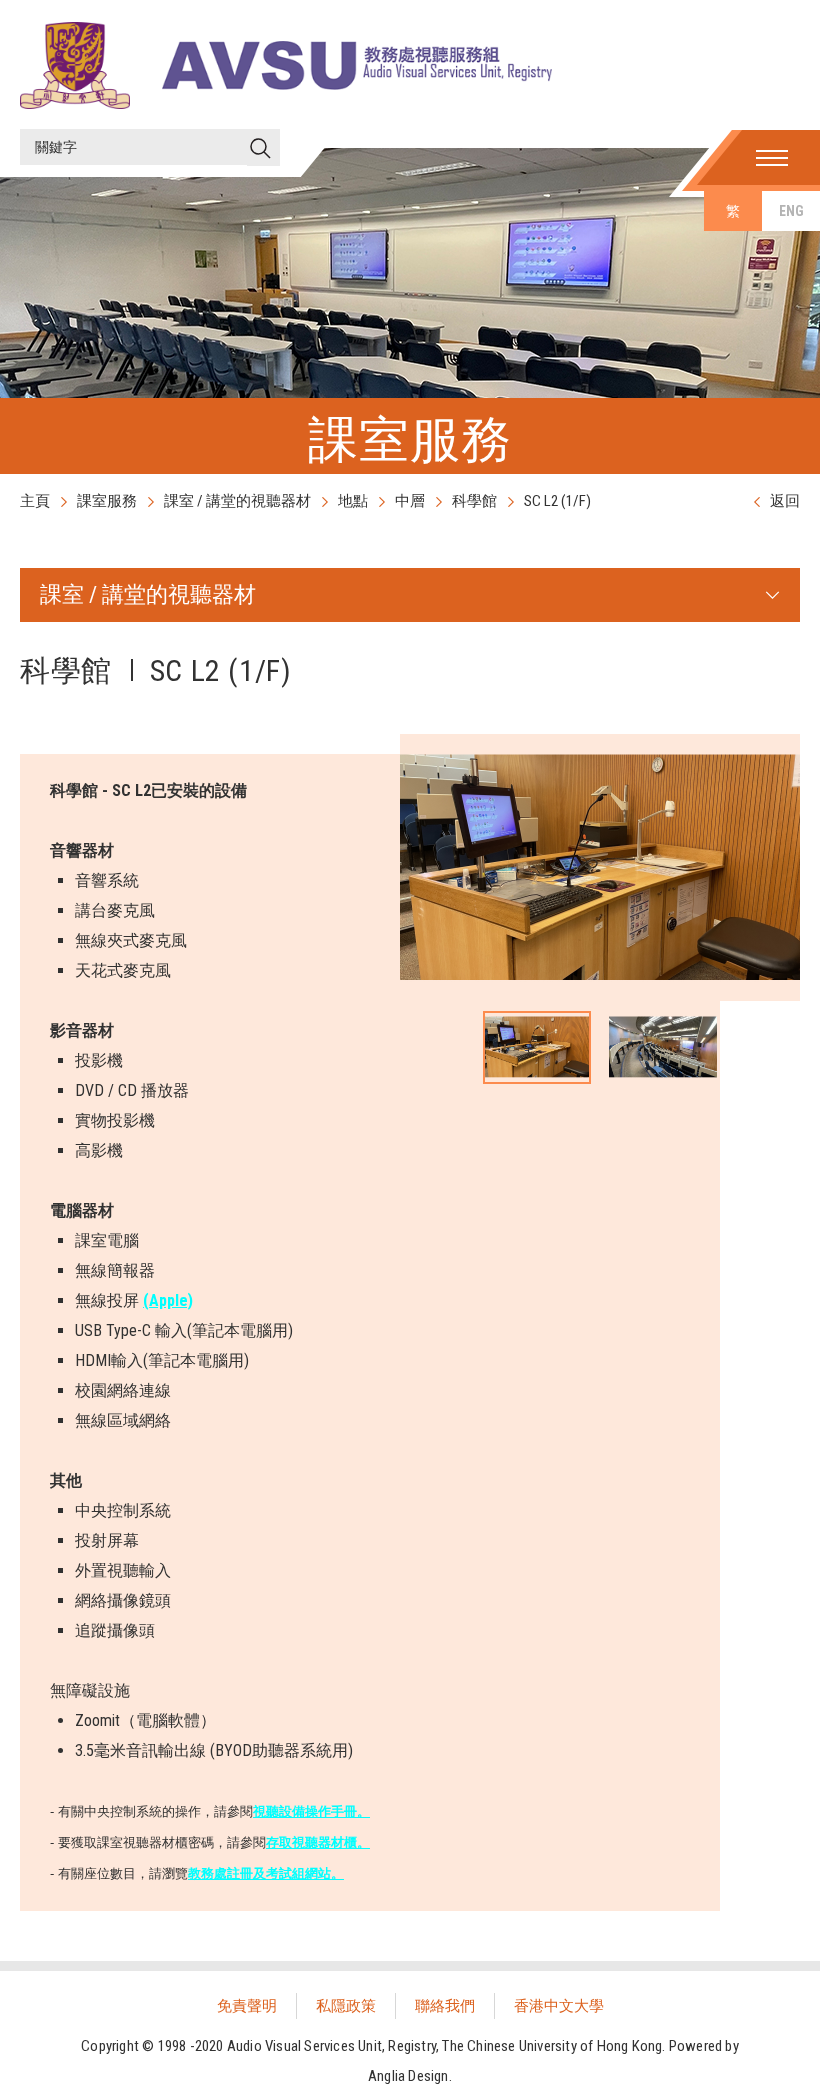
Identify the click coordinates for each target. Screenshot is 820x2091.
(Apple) (168, 1300)
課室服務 (107, 501)
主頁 (35, 501)
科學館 (474, 501)
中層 (410, 501)
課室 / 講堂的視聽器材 (237, 501)
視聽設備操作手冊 (305, 1811)
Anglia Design (408, 2076)
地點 (353, 501)
